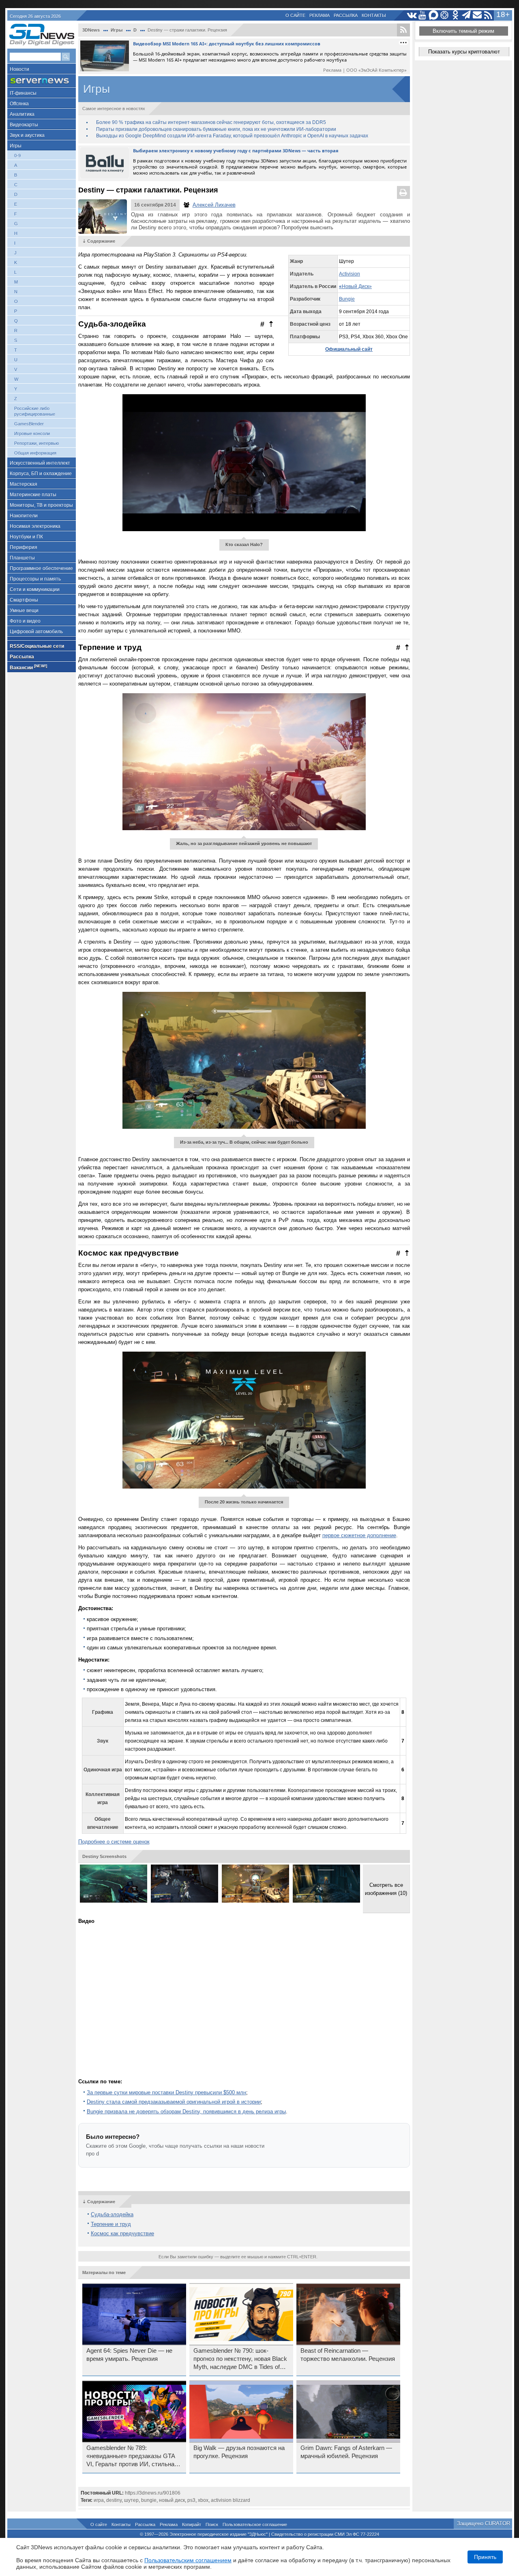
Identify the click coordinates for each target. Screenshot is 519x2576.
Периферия (24, 547)
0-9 (17, 156)
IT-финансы (23, 93)
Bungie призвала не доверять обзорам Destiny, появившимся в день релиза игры (186, 2111)
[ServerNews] (42, 81)
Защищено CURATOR (484, 2524)
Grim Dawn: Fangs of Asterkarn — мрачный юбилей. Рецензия (346, 2452)
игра (99, 2500)
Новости (19, 69)
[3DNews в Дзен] (445, 15)
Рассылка (346, 15)
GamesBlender (29, 424)
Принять (485, 2557)
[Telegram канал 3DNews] (466, 15)
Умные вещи (24, 611)
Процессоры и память (35, 579)
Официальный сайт (349, 349)
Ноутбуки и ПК (26, 537)
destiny (114, 2500)
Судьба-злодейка (112, 2214)
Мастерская (24, 484)
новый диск (172, 2500)
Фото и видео (25, 621)
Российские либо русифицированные (35, 411)
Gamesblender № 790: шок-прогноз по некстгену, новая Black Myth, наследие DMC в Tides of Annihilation (240, 2359)
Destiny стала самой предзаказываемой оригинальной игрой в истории (174, 2102)
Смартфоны (24, 600)
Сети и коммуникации (35, 590)
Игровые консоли (32, 434)
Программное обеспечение (41, 568)
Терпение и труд (111, 2224)
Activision (350, 274)
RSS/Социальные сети (37, 646)
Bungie (347, 299)
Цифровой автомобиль (36, 632)
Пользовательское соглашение (255, 2525)
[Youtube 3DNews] (423, 15)
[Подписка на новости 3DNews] (477, 15)
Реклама (320, 15)
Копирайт (192, 2525)
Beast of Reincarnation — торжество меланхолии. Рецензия (348, 2355)
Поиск (212, 2525)
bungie (149, 2500)
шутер (131, 2500)
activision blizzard (231, 2500)
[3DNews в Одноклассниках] (456, 15)
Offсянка (19, 104)
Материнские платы (33, 495)
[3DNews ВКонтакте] (412, 15)
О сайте (295, 15)
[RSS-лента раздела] (403, 30)
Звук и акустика (27, 135)
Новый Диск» (357, 286)
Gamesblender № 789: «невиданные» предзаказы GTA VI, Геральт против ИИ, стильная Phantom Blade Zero (132, 2456)
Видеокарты (24, 125)
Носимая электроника (35, 526)
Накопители (24, 516)
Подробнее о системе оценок (114, 1842)
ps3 (191, 2500)
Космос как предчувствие (122, 2233)
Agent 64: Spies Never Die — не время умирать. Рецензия (129, 2355)
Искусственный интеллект (40, 463)
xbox (203, 2500)
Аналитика (22, 114)
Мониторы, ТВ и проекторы (41, 505)
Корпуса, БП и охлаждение (41, 474)
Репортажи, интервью (36, 443)
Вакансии (28, 667)
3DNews (91, 30)
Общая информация (35, 453)
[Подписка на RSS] (488, 15)
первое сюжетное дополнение (359, 1535)
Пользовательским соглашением (188, 2560)
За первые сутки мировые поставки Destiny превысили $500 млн (166, 2092)
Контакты (374, 15)
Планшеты (22, 558)
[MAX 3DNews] (434, 15)
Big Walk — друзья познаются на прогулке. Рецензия (239, 2452)
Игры (16, 146)
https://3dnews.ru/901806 (153, 2493)
